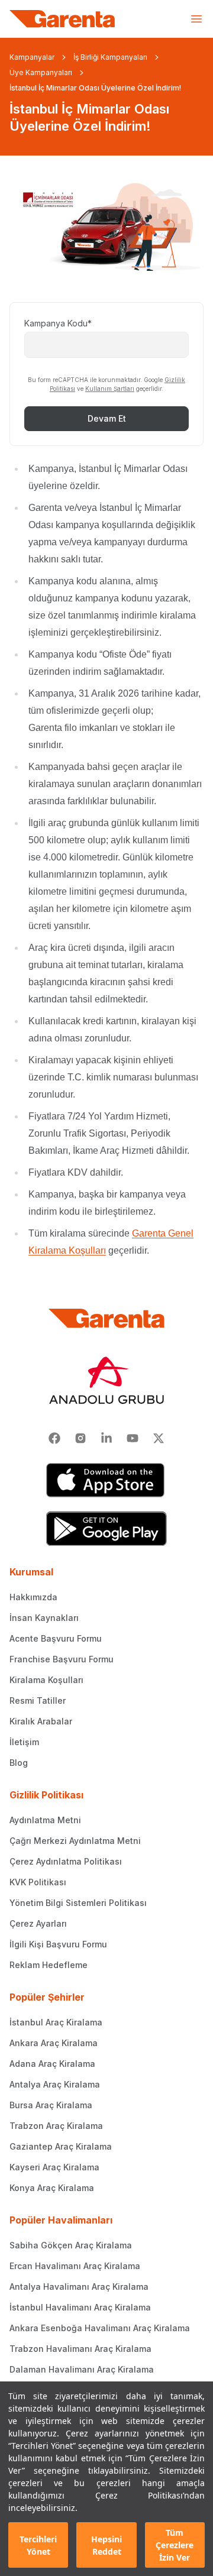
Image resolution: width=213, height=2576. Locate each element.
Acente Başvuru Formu (56, 1638)
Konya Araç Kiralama (52, 2188)
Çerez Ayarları (38, 1923)
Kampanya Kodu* (58, 323)
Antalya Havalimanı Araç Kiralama (79, 2287)
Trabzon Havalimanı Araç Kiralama (80, 2349)
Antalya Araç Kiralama (55, 2084)
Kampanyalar (32, 57)
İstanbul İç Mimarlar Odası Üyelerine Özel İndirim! (95, 88)
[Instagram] (80, 1438)
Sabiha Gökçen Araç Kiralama (71, 2245)
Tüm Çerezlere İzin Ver (175, 2545)
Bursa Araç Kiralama (51, 2105)
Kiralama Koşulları (46, 1680)
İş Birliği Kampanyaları (110, 57)
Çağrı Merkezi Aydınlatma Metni (75, 1841)
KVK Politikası (38, 1882)
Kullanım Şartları (110, 389)
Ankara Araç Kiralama (54, 2043)
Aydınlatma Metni (45, 1820)
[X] (159, 1438)
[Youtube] (133, 1438)
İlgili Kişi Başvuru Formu (58, 1944)
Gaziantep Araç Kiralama (61, 2146)
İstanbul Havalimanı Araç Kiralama (80, 2307)
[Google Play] (106, 1529)
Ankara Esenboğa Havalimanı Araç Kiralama (100, 2328)
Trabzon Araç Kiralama (56, 2126)
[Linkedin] (106, 1438)
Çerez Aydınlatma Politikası (66, 1861)
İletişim (24, 1742)
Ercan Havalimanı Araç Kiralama (75, 2266)
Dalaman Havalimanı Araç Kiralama (82, 2369)
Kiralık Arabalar (41, 1721)
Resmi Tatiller (38, 1700)
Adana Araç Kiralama (52, 2064)
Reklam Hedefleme (49, 1965)
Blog (19, 1763)
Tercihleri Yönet (38, 2545)
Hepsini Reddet (106, 2545)
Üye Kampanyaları (41, 72)
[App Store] (106, 1480)
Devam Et (107, 418)
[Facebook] (54, 1438)
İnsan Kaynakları (44, 1618)
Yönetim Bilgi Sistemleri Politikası (78, 1903)
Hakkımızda (33, 1597)
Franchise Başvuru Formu (62, 1659)
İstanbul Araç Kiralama (56, 2022)
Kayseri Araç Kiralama (54, 2167)
